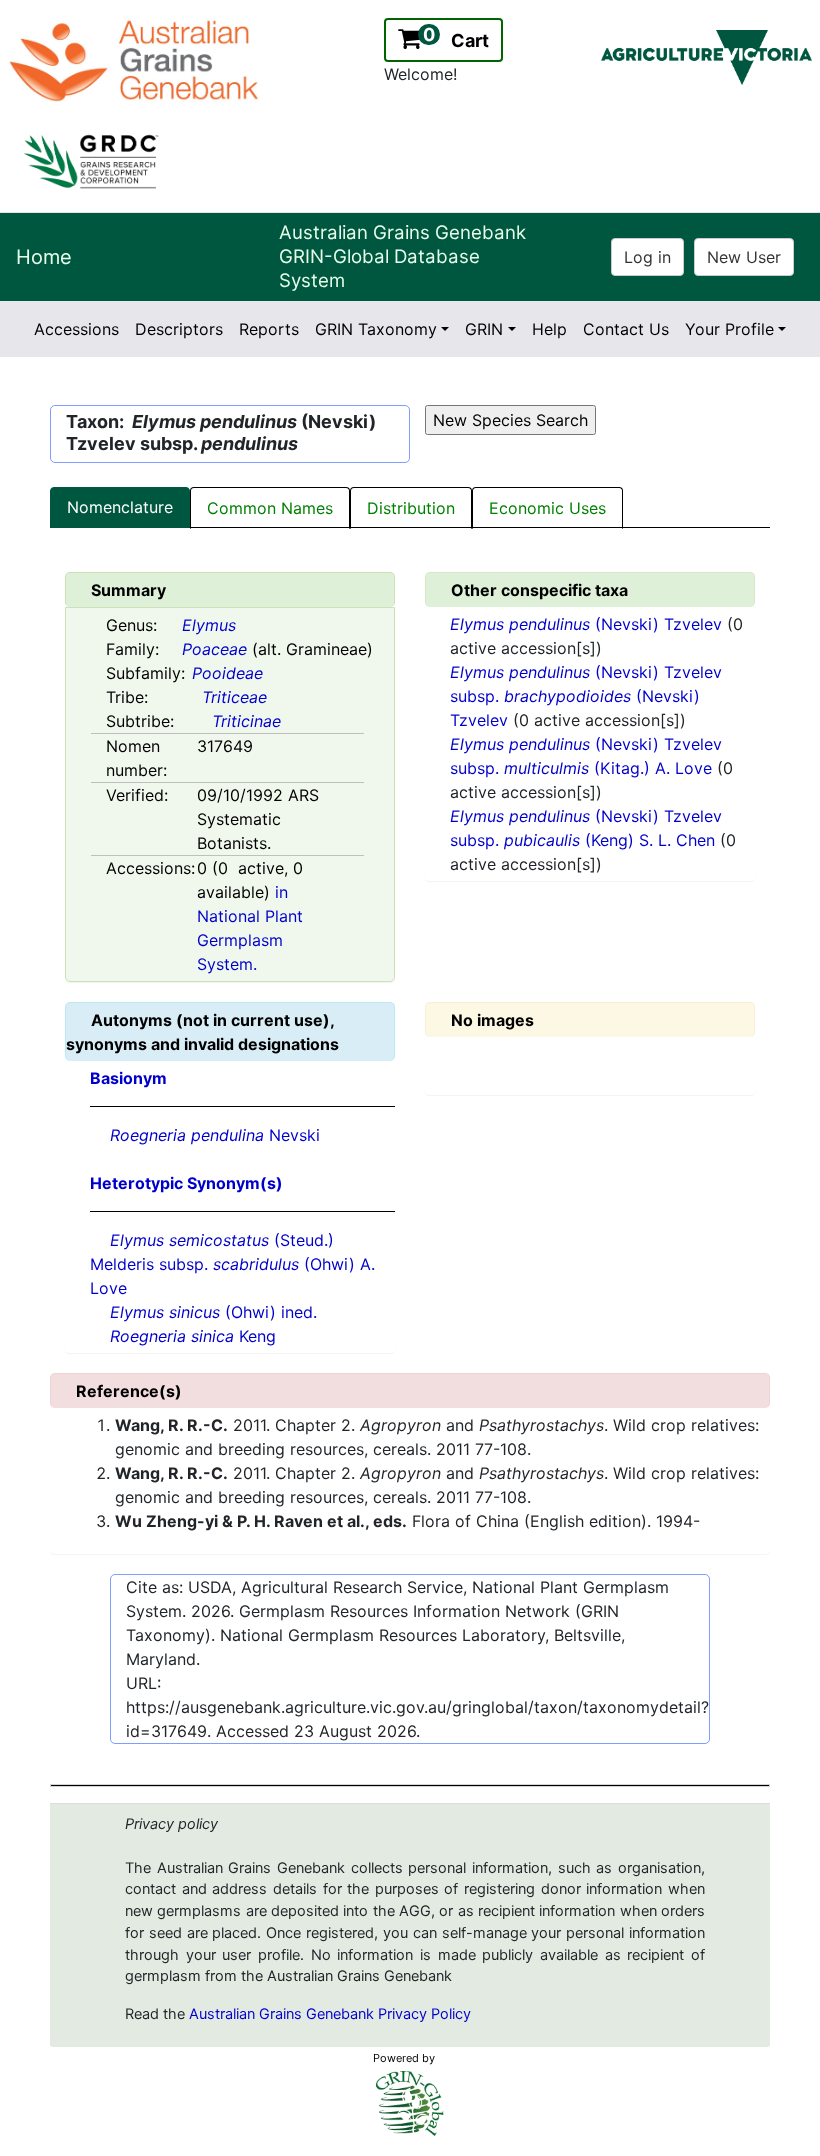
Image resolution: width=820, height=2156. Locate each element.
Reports (269, 329)
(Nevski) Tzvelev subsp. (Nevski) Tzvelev (586, 696)
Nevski (215, 1135)
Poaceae (214, 649)
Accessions (76, 329)
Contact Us (626, 329)
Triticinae (246, 721)
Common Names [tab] (270, 508)
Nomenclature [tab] (120, 507)
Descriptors (179, 329)
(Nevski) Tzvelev (588, 624)
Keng (193, 1336)
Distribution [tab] (411, 508)
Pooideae (227, 673)
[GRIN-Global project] (410, 2103)
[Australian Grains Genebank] (136, 59)
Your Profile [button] (729, 329)
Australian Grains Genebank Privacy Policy (330, 2014)
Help (549, 329)
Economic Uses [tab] (547, 508)
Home (44, 257)
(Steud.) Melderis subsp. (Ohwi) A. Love (232, 1264)
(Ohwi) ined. (213, 1312)
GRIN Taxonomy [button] (376, 329)
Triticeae (234, 697)
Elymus (209, 625)
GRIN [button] (484, 329)
